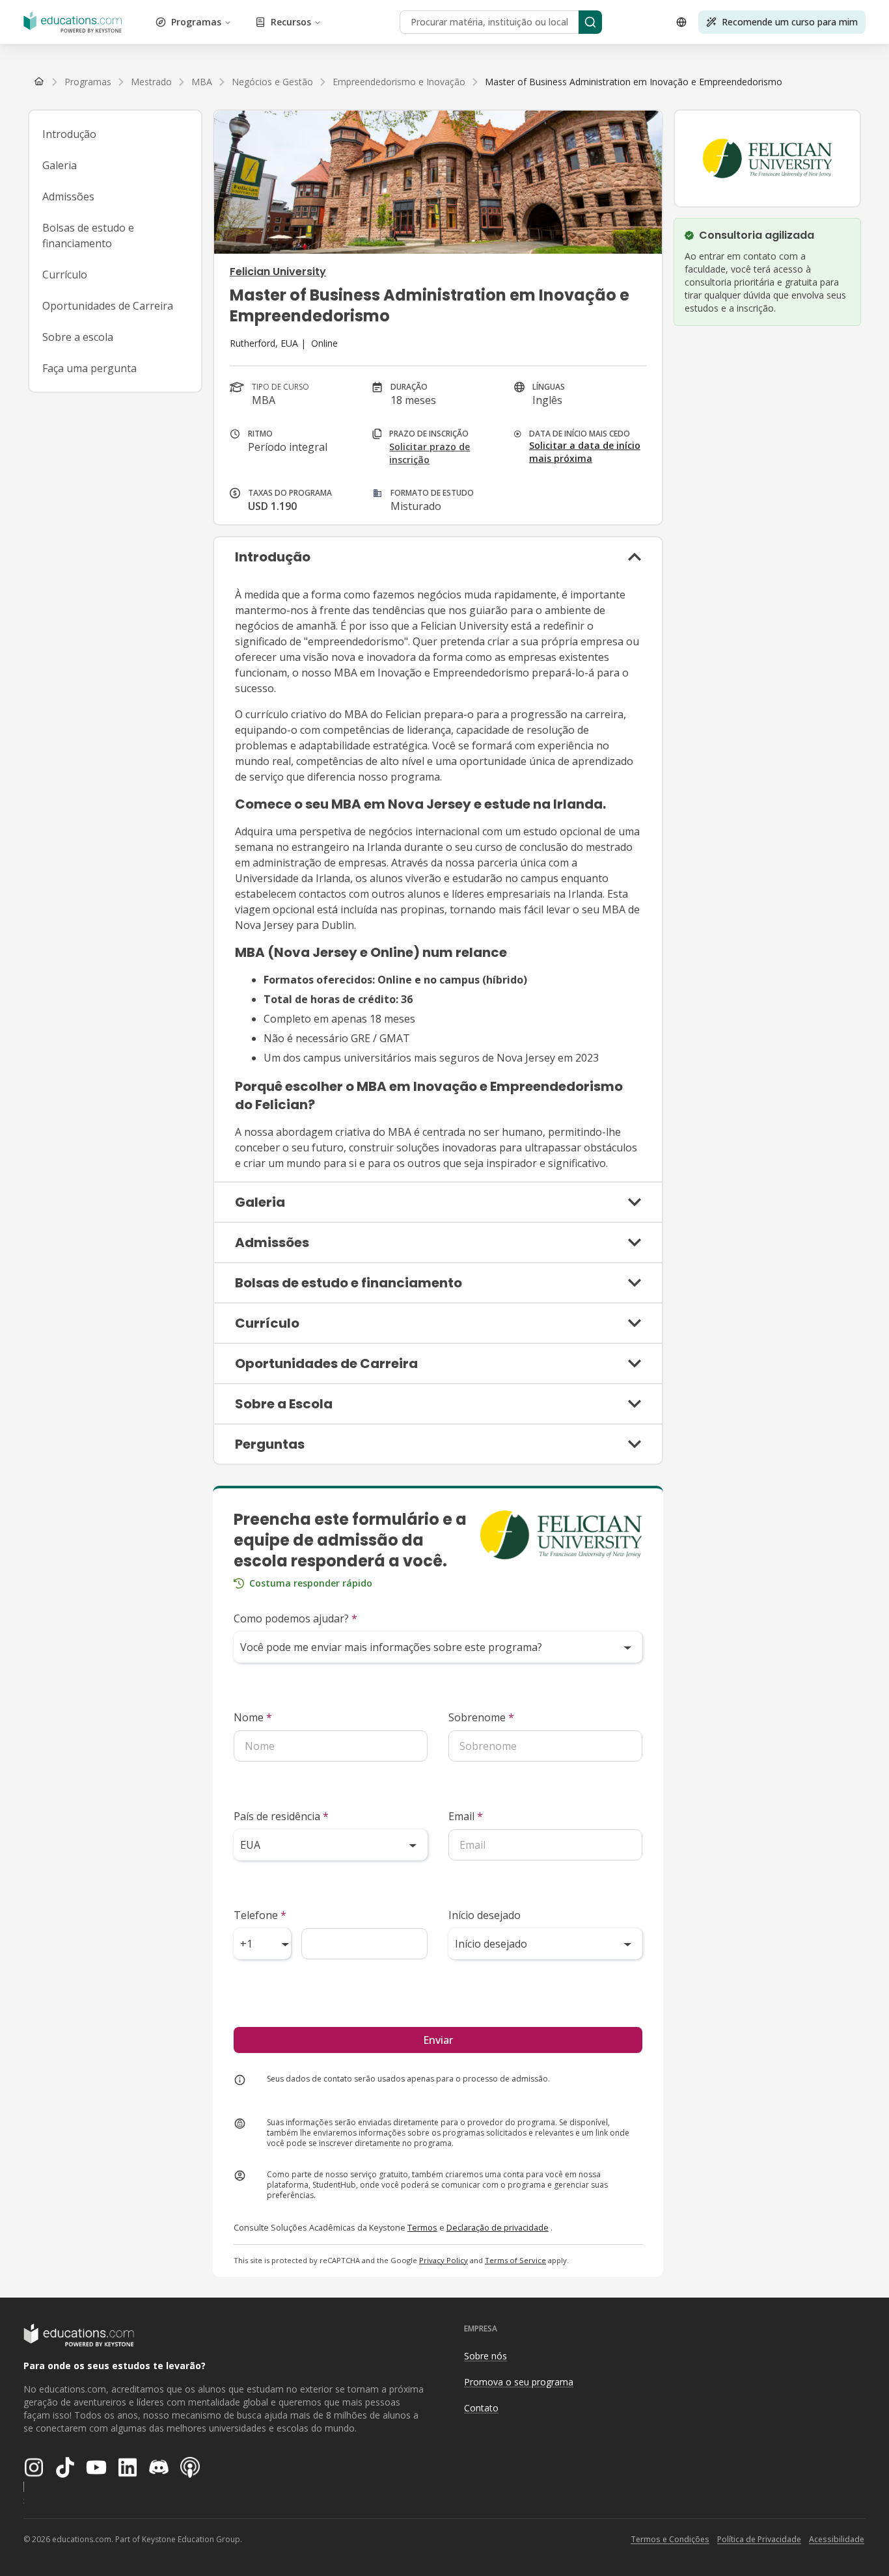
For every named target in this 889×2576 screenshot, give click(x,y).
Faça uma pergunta (89, 368)
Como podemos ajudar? (295, 1618)
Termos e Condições (670, 2539)
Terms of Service (515, 2260)
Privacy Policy (444, 2260)
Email (466, 1816)
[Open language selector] (681, 22)
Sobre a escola (78, 337)
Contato (481, 2408)
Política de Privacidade (759, 2539)
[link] (634, 82)
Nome (253, 1717)
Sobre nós (486, 2356)
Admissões (68, 196)
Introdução (69, 134)
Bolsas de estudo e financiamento (88, 235)
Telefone (260, 1915)
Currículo (65, 275)
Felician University (278, 272)
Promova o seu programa (519, 2382)
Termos (422, 2227)
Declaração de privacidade (498, 2227)
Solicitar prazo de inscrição (430, 453)
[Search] (590, 22)
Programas (196, 22)
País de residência (281, 1816)
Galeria (60, 165)
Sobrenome (481, 1717)
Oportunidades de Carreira (108, 306)
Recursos (291, 22)
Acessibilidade (837, 2539)
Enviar (438, 2040)
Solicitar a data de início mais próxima (585, 452)
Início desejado (485, 1915)
